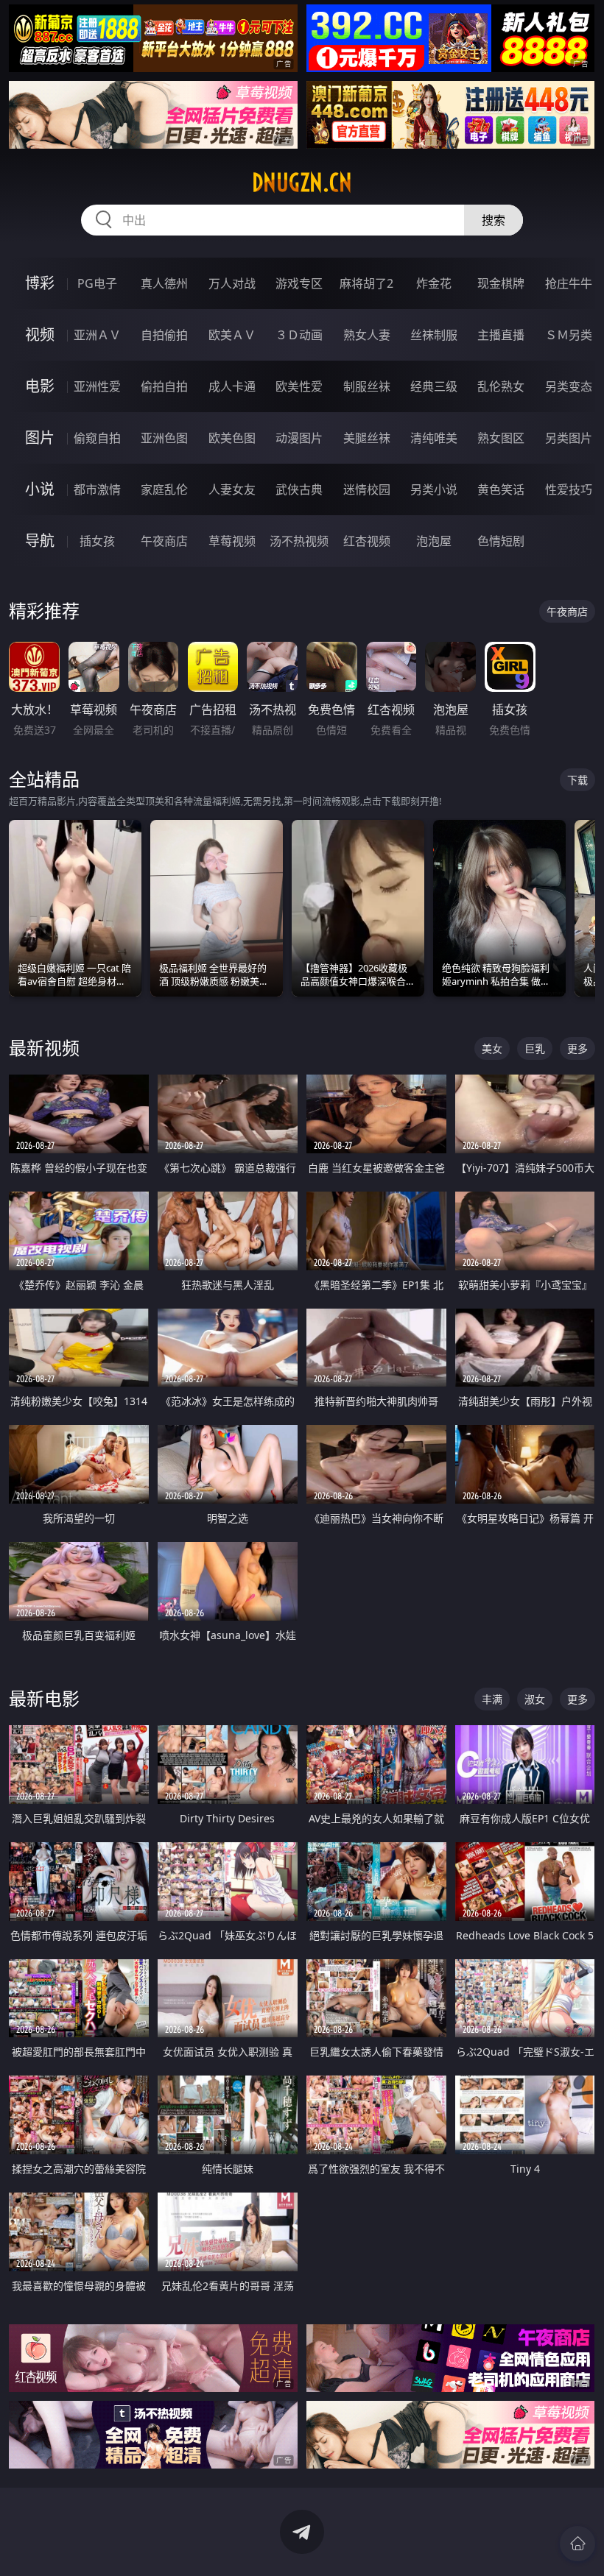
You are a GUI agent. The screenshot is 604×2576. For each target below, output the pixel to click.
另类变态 (569, 386)
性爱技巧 (569, 489)
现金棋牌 (501, 283)
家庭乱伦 (164, 489)
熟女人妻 (367, 335)
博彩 (40, 283)
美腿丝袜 (367, 438)
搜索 (494, 220)
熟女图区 (501, 438)
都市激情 (97, 489)
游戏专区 (299, 283)
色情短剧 (501, 541)
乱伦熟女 (501, 386)
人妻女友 (232, 489)
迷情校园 (367, 489)
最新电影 (44, 1698)
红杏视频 (367, 541)
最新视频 (44, 1048)
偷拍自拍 (164, 386)
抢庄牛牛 (569, 283)
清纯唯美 (434, 438)
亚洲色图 (164, 438)
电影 (40, 386)
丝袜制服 (434, 335)
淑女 (535, 1699)
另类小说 (434, 489)
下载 (577, 780)
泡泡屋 (434, 541)
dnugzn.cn (302, 183)
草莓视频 (232, 541)
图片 (40, 438)
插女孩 (97, 541)
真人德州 (164, 283)
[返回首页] (577, 2544)
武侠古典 (299, 489)
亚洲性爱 (97, 386)
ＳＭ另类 (569, 335)
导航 (40, 541)
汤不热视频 (299, 541)
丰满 (492, 1699)
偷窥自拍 (97, 438)
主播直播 (501, 335)
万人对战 (232, 283)
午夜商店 (164, 541)
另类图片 (569, 438)
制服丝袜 (367, 386)
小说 (40, 489)
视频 (40, 335)
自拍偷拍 (164, 335)
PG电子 (97, 283)
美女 (492, 1048)
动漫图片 (299, 438)
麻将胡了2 (366, 283)
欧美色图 (232, 438)
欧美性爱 (299, 386)
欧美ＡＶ (232, 335)
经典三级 (434, 386)
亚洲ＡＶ (97, 335)
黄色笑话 (501, 489)
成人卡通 (232, 386)
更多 (577, 1048)
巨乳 (535, 1048)
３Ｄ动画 (299, 335)
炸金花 (434, 283)
